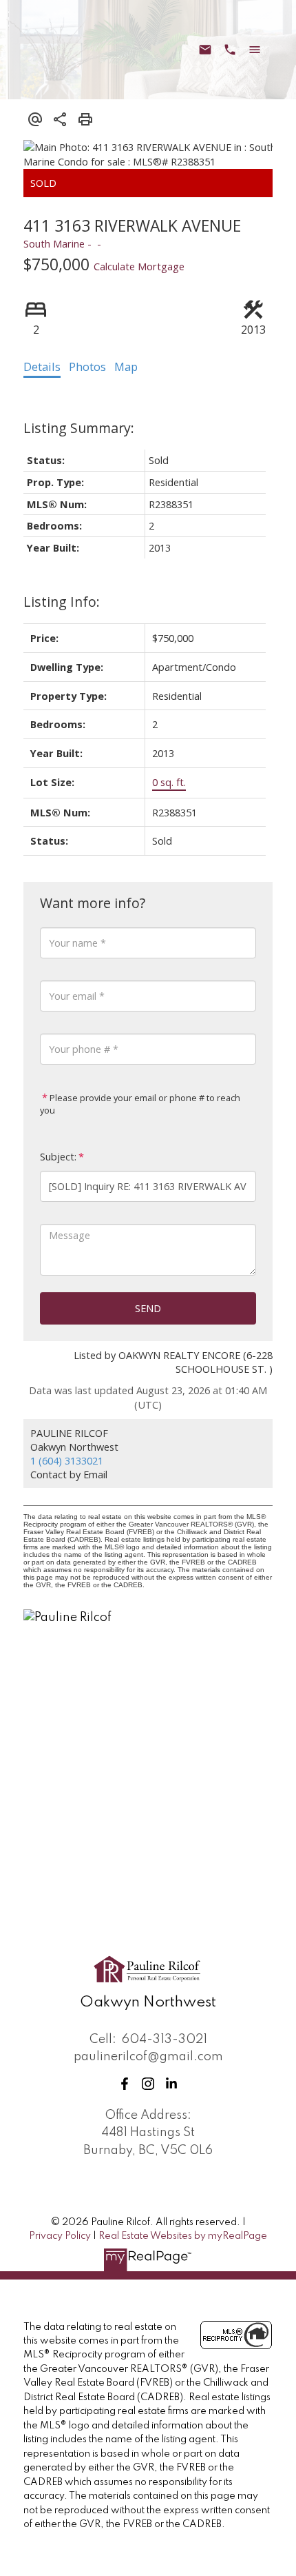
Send (148, 1308)
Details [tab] (42, 367)
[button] (125, 2084)
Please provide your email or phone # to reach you (140, 1104)
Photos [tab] (87, 367)
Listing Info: (62, 602)
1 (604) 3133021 (67, 1460)
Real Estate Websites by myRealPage (183, 2236)
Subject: (58, 1157)
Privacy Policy (60, 2236)
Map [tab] (126, 367)
